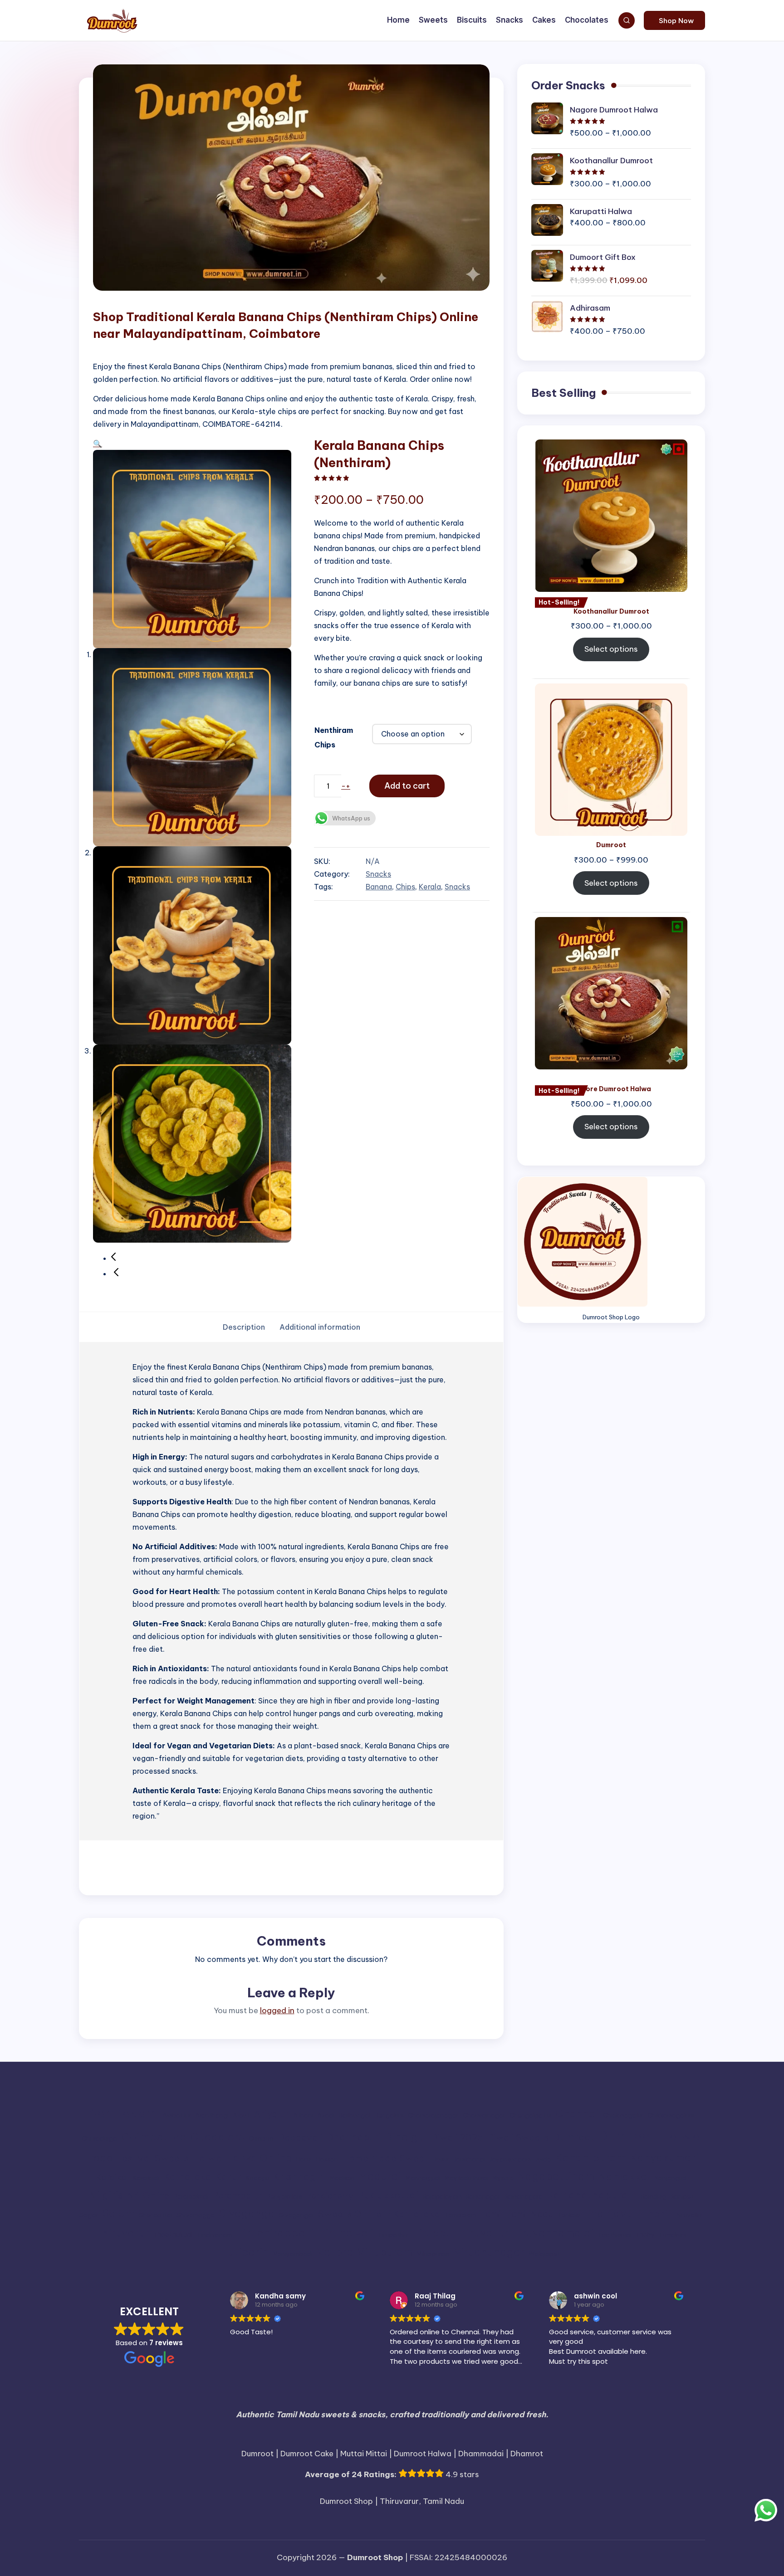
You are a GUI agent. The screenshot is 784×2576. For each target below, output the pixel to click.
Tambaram (460, 2215)
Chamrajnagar (484, 2115)
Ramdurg (654, 2197)
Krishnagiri (299, 2176)
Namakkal (624, 2176)
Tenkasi (568, 2215)
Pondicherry (330, 2196)
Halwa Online (259, 2158)
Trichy (645, 2234)
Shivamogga (196, 2215)
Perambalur (237, 2195)
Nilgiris (106, 2195)
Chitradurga (99, 2139)
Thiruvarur (122, 2233)
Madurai (380, 2176)
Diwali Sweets (518, 2137)
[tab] (244, 1327)
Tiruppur (434, 2233)
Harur (304, 2159)
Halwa (207, 2158)
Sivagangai (296, 2215)
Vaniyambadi (293, 2254)
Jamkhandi (469, 2159)
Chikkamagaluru (671, 2115)
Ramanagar (483, 2197)
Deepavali (300, 2137)
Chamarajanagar (433, 2115)
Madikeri (342, 2178)
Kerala (430, 887)
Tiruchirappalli (275, 2233)
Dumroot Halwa (650, 2136)
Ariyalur (271, 2114)
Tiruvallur (484, 2233)
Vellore (335, 2252)
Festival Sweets (152, 2158)
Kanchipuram (591, 2157)
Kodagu (257, 2178)
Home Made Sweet (385, 2158)
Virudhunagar (489, 2252)
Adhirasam (123, 2113)
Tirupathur (393, 2235)
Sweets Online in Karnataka (379, 2214)
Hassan (327, 2159)
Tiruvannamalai (553, 2233)
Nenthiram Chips (334, 737)
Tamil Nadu (530, 2214)
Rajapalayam (442, 2197)
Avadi (326, 2115)
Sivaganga (247, 2213)
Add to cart (407, 786)
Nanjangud (670, 2178)
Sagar (89, 2215)
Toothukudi (614, 2235)
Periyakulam (284, 2197)
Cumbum (261, 2139)
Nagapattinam (556, 2176)
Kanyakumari (665, 2158)
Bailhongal (354, 2115)
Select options (611, 649)
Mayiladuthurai (466, 2178)
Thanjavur (611, 2213)
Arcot (241, 2115)
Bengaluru (389, 2115)
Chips (405, 887)
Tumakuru (672, 2235)
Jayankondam (510, 2159)
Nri (133, 2195)
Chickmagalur (623, 2115)
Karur (228, 2176)
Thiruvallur (687, 2215)
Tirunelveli (346, 2233)
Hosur (441, 2159)
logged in (277, 2010)
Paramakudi (191, 2197)
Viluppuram (433, 2254)
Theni (655, 2214)
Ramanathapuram (592, 2195)
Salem (118, 2213)
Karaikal (112, 2177)
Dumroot (574, 2137)
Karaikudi (146, 2178)
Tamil (491, 2214)
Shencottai (156, 2215)
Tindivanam (214, 2235)
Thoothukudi (173, 2234)
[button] (674, 20)
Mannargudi (423, 2178)
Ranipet (682, 2197)
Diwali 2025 (457, 2137)
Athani (303, 2115)
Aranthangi (212, 2115)
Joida (543, 2159)
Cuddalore (217, 2137)
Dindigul (406, 2137)
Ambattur (177, 2115)
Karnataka (187, 2176)
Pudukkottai (388, 2195)
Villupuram (385, 2252)
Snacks (378, 874)
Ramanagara (524, 2197)
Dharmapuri (353, 2137)
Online (156, 2195)
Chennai (577, 2113)
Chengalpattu (530, 2115)
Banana (379, 887)
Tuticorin (245, 2252)
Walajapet (544, 2254)
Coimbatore (154, 2137)
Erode (98, 2158)
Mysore (503, 2178)
